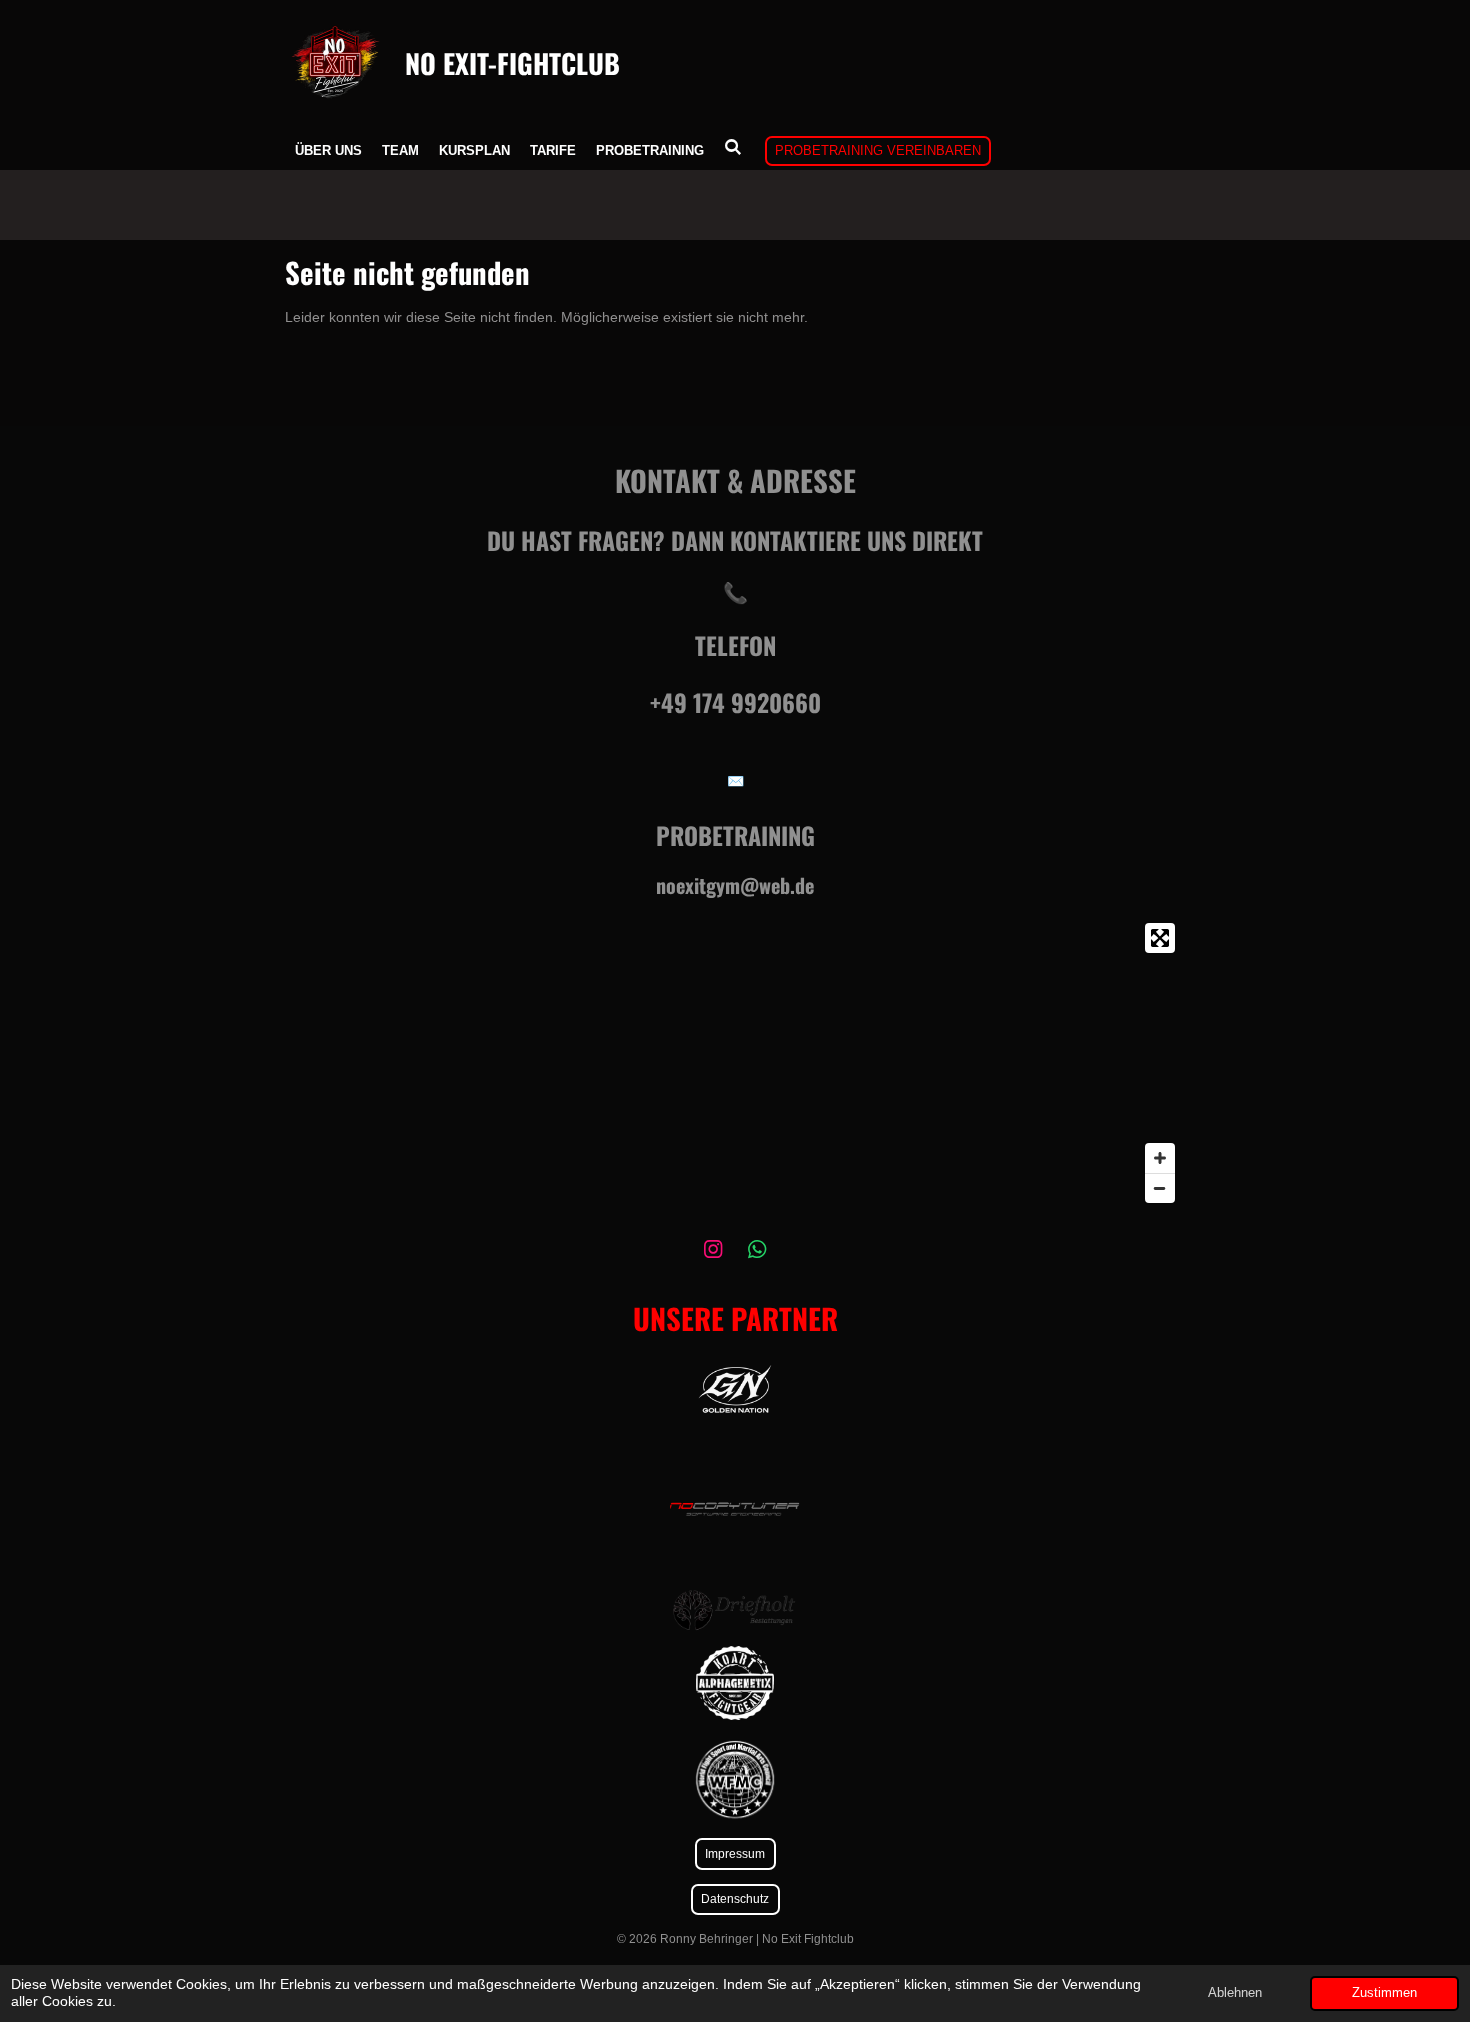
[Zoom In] (1160, 1158)
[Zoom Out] (1160, 1188)
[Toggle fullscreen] (1160, 938)
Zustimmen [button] (1384, 1993)
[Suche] (733, 147)
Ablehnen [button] (1235, 1993)
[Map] (735, 1063)
